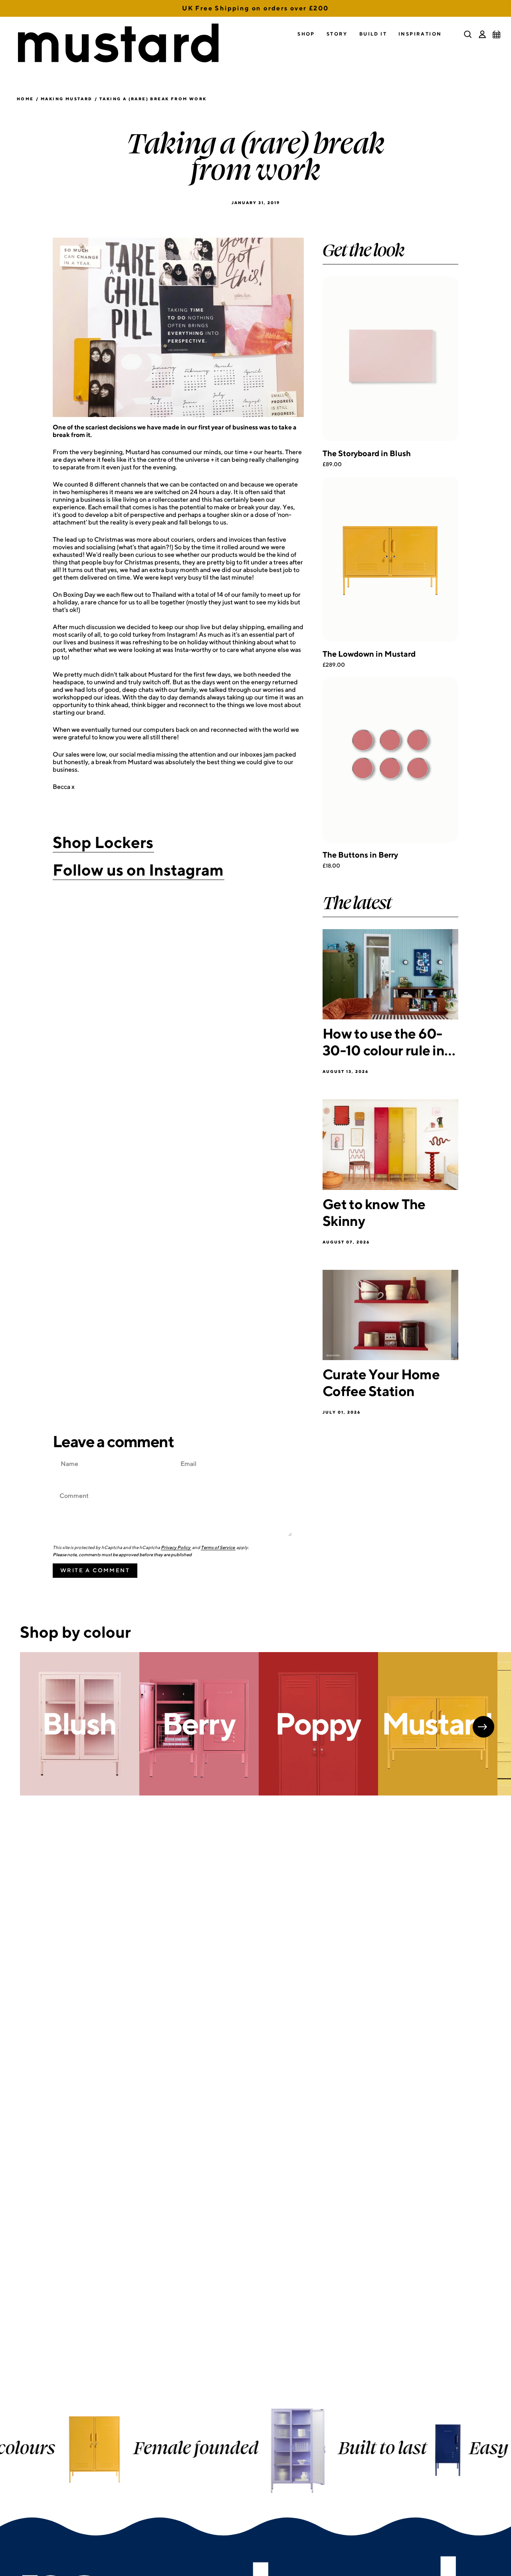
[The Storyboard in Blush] (390, 359)
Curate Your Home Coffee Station (381, 1382)
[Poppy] (318, 1724)
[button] (306, 34)
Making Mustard (67, 99)
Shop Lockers (103, 842)
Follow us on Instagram (138, 870)
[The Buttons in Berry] (390, 760)
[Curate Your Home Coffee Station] (390, 1315)
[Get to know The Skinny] (390, 1145)
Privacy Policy (176, 1547)
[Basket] (497, 34)
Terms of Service (218, 1547)
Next (483, 1727)
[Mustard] (438, 1724)
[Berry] (199, 1724)
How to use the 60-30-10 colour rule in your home (383, 1042)
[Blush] (80, 1724)
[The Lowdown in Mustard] (390, 559)
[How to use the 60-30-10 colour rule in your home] (390, 974)
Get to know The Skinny (374, 1212)
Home (25, 99)
